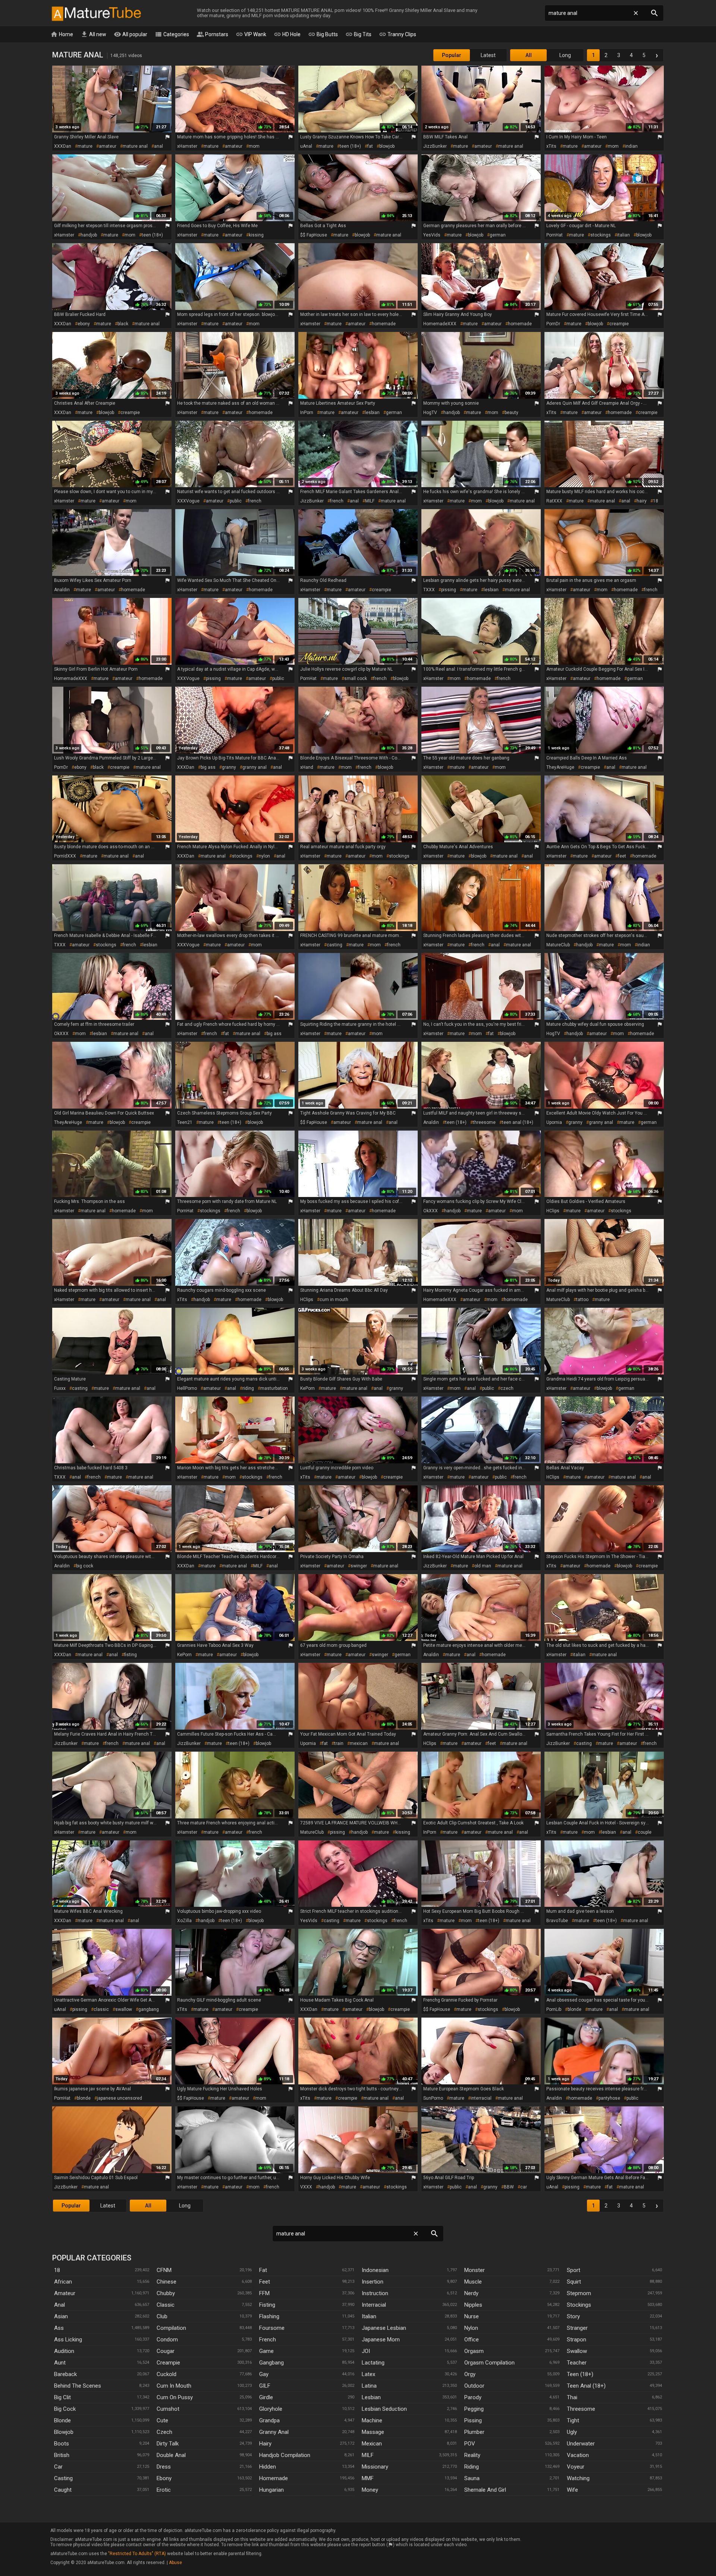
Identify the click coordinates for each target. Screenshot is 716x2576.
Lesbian (371, 2397)
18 (656, 501)
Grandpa (269, 2420)
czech (507, 1388)
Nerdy (471, 2293)
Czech (164, 2432)
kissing (256, 235)
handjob (89, 235)
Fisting (267, 2305)
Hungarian (271, 2490)
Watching (578, 2478)
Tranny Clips (398, 34)
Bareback (65, 2374)
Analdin (62, 590)
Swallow (577, 2351)
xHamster (187, 146)
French (268, 2340)
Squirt (574, 2282)
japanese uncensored (120, 2098)
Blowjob (64, 2432)
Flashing (269, 2316)
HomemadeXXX (440, 324)
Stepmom (579, 2293)
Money (370, 2490)
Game (266, 2351)
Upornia (554, 1122)
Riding (472, 2467)
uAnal (306, 146)
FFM (264, 2293)
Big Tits (358, 34)
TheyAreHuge (560, 767)
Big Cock (65, 2409)
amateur (108, 146)
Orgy (470, 2374)
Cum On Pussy (175, 2397)
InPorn (307, 413)
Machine (372, 2420)
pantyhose (609, 2098)
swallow (124, 2009)
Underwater (581, 2444)
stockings (601, 235)
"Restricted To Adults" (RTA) (137, 2554)
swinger (359, 1566)
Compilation (171, 2328)
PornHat (555, 235)
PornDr (553, 324)
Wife (572, 2490)
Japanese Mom (381, 2340)
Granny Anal (274, 2432)
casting (335, 945)
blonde (574, 2009)
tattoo (582, 1300)
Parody (473, 2397)
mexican (359, 1743)
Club (162, 2316)
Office (472, 2340)
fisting (131, 1655)
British (62, 2455)
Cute (162, 2420)
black (123, 324)
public (236, 501)
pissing (449, 590)
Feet (265, 2282)
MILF (370, 501)
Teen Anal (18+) (586, 2386)
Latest (488, 55)
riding (248, 1388)
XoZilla (184, 1921)
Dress (164, 2467)
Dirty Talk (168, 2444)
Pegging (474, 2409)
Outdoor (474, 2386)
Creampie (168, 2363)
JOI (366, 2351)
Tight (573, 2420)
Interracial (374, 2305)
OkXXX (61, 1034)
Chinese (167, 2282)
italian (624, 235)
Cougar (166, 2351)
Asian (61, 2316)
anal (158, 146)
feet (622, 856)
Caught (63, 2490)
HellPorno (187, 1388)
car (524, 2187)
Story (573, 2316)
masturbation (274, 1388)
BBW (509, 2187)
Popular (452, 55)
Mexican (372, 2444)
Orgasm (474, 2351)
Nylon (471, 2328)
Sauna (472, 2478)
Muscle (473, 2282)
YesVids (432, 235)
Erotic (164, 2490)
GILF (265, 2386)
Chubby (166, 2293)
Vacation (578, 2455)
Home (62, 34)
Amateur (65, 2293)
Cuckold (167, 2374)
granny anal (255, 767)
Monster (475, 2270)
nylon (264, 856)
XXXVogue (188, 501)
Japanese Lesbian (384, 2328)
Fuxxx (60, 1388)
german (498, 235)
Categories (172, 34)
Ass (59, 2328)
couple (645, 1832)
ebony (84, 324)
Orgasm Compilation (489, 2363)
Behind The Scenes (78, 2386)
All (529, 55)
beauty (511, 413)
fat (370, 146)
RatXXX (554, 501)
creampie (619, 324)
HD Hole (287, 34)
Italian (369, 2316)
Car (58, 2467)
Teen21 (185, 1122)
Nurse (472, 2316)
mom (254, 146)
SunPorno (433, 2098)
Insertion (373, 2282)
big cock (85, 1566)
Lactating (373, 2363)
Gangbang (271, 2363)
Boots (62, 2444)
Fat (263, 2270)
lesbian (372, 413)
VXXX (306, 2187)
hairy (642, 501)
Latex (368, 2374)
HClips (553, 1211)
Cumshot (168, 2409)
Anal (59, 2305)
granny (229, 767)
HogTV (430, 413)
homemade (384, 324)
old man (483, 1566)
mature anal (135, 146)
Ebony (164, 2478)
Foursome (272, 2328)
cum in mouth (334, 1300)
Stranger (577, 2328)
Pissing (473, 2420)
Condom (167, 2340)
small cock (356, 679)
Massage (373, 2432)
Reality (472, 2455)
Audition (64, 2351)
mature (85, 146)
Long (565, 55)
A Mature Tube (96, 13)
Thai (572, 2397)
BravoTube (557, 1921)
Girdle (266, 2397)
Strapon (577, 2340)
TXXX (429, 590)
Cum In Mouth (174, 2386)
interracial (481, 2098)
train (339, 1743)
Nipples (473, 2305)
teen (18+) (350, 146)
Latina (369, 2386)
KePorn (307, 1388)
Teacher (577, 2363)
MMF (368, 2478)
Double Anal (171, 2455)
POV (470, 2444)
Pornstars (212, 34)
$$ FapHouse (314, 235)
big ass (208, 767)
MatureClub (558, 945)
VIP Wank (251, 34)
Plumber (474, 2432)
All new (93, 34)
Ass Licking (68, 2340)
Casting (63, 2478)
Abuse (175, 2563)
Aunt (60, 2363)
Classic (166, 2305)
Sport (574, 2270)
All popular (131, 34)
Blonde (62, 2420)
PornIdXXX (65, 856)
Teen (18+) (580, 2374)
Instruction (375, 2293)
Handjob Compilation (285, 2455)
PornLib (554, 2009)
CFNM (164, 2270)
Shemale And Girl (485, 2490)
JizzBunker (435, 146)
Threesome (581, 2409)
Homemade (274, 2478)
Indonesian (375, 2270)
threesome (484, 1122)
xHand (307, 767)
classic (101, 2009)
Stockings (579, 2305)
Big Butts (323, 34)
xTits (551, 146)
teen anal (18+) (518, 1122)
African (63, 2282)
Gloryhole (271, 2409)
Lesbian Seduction (384, 2409)
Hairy (265, 2444)
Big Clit (62, 2397)
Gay (264, 2374)
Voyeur (576, 2467)
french (255, 501)
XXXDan (63, 146)
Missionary (375, 2467)
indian (631, 146)
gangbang (149, 2009)
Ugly (572, 2432)
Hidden (268, 2467)
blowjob (387, 146)
